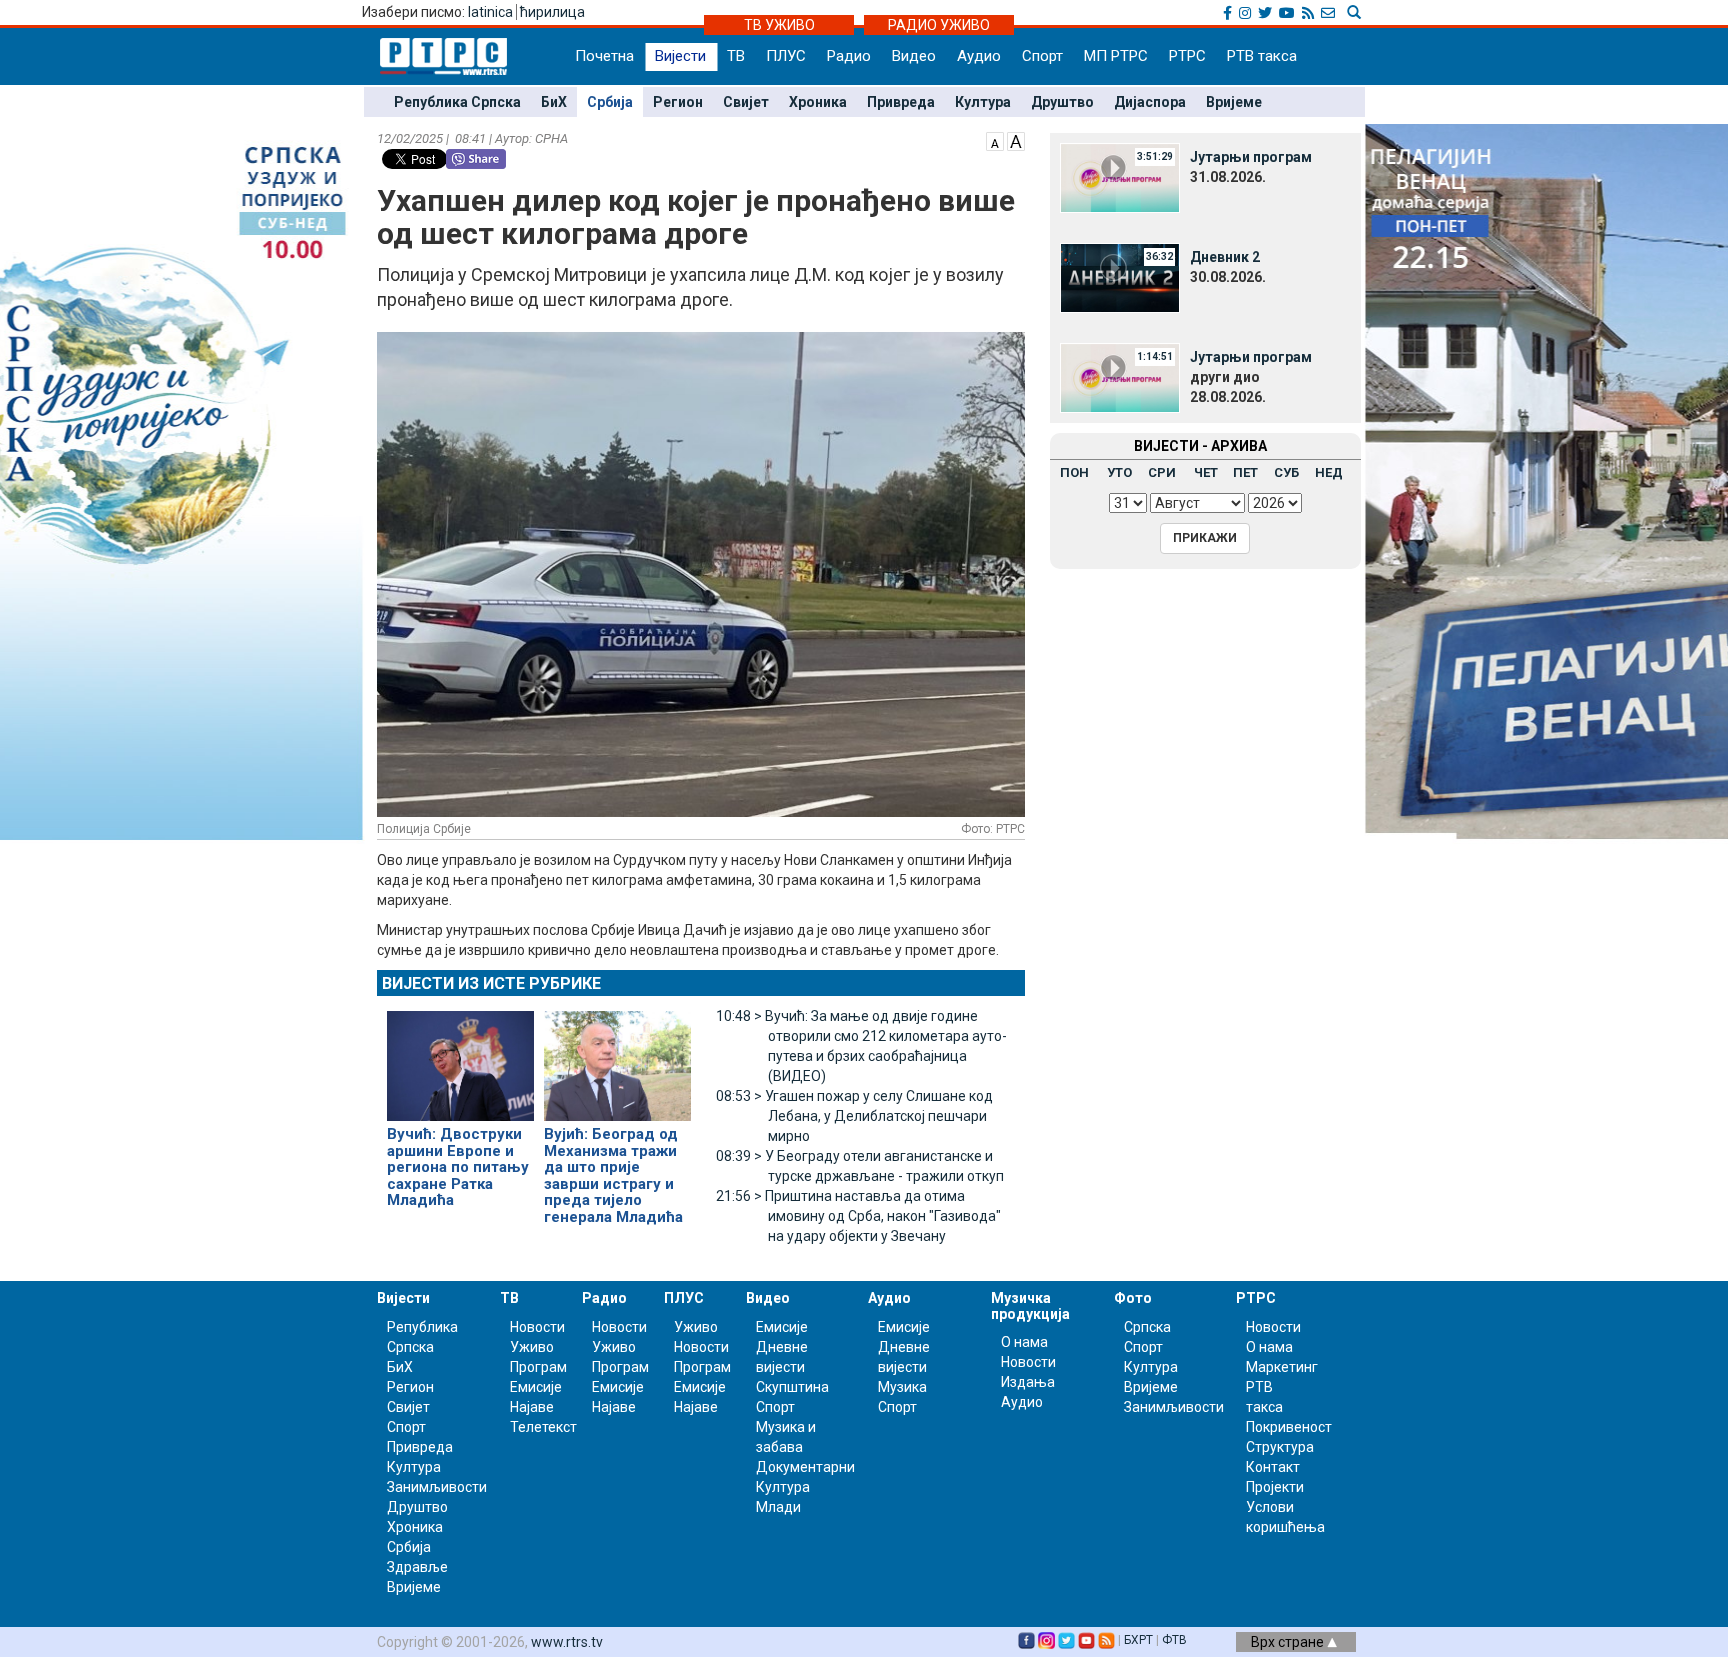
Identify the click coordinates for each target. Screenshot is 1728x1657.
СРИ (1162, 472)
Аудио (979, 56)
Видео (914, 56)
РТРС (1187, 56)
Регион (678, 102)
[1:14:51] (1120, 377)
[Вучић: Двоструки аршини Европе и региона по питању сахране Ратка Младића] (460, 1057)
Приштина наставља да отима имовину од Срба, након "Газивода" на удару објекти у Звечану (858, 1216)
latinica (490, 12)
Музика (902, 1387)
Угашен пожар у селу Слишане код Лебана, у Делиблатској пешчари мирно (854, 1116)
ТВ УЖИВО (779, 25)
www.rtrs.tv (567, 1642)
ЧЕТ (1206, 472)
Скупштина (792, 1387)
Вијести (680, 56)
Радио (849, 56)
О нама (1024, 1342)
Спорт (1042, 56)
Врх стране (1289, 1642)
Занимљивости (437, 1487)
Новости (537, 1327)
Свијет (746, 102)
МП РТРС (1116, 56)
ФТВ (1174, 1640)
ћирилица (552, 12)
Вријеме (1234, 102)
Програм (538, 1367)
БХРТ (1138, 1640)
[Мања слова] (995, 140)
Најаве (532, 1407)
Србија (610, 102)
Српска (1147, 1327)
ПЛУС (786, 56)
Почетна (604, 56)
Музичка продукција (1030, 1305)
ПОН (1074, 472)
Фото (1133, 1298)
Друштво (1062, 102)
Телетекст (543, 1427)
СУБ (1286, 472)
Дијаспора (1150, 102)
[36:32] (1120, 277)
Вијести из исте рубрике (491, 983)
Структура (1280, 1447)
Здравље (417, 1567)
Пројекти (1275, 1487)
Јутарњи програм (1251, 157)
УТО (1119, 472)
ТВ (736, 56)
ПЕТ (1245, 472)
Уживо (532, 1347)
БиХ (554, 102)
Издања (1028, 1382)
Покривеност (1289, 1427)
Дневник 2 (1225, 257)
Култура (983, 102)
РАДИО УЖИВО (939, 25)
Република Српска (457, 102)
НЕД (1329, 472)
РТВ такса (1262, 56)
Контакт (1273, 1467)
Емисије (536, 1387)
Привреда (901, 102)
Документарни (805, 1467)
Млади (778, 1507)
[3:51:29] (1120, 177)
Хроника (818, 102)
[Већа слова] (1016, 140)
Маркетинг (1282, 1367)
